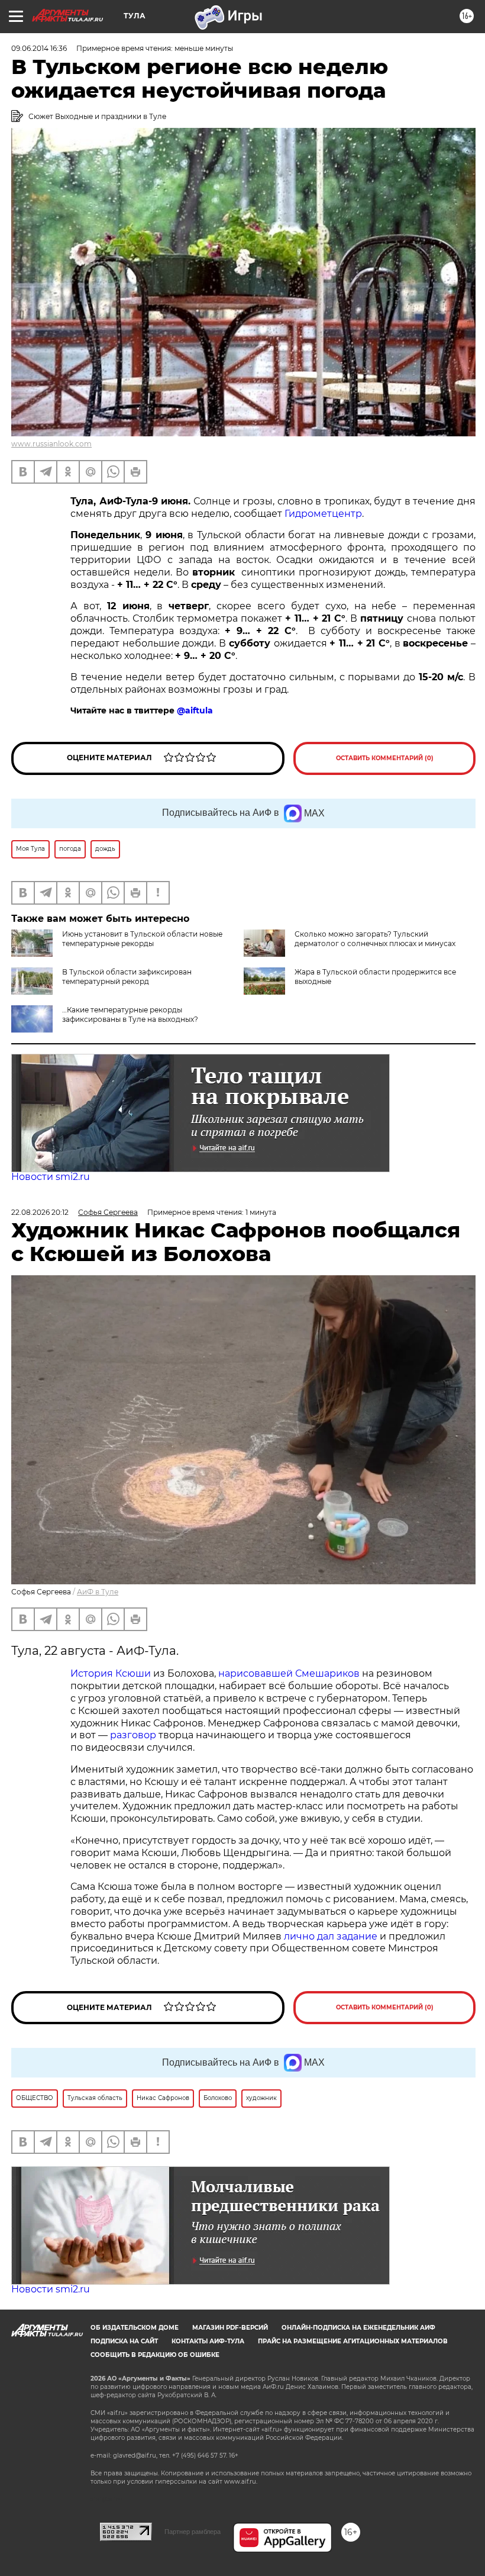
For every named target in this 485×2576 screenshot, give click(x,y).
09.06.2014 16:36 (39, 48)
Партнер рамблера (193, 2532)
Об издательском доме (135, 2328)
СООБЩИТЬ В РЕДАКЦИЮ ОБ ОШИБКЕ (155, 2355)
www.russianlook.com (51, 444)
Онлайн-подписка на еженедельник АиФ (358, 2328)
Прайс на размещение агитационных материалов (353, 2341)
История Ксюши (111, 1673)
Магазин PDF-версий (230, 2328)
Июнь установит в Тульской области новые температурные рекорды (142, 939)
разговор (133, 1735)
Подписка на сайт (124, 2341)
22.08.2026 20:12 (40, 1212)
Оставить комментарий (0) (385, 758)
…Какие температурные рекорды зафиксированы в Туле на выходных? (130, 1014)
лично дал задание (331, 1936)
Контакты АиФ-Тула (208, 2341)
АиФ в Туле (98, 1592)
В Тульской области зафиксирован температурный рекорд (127, 977)
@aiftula (195, 710)
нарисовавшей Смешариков (289, 1673)
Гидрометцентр (323, 514)
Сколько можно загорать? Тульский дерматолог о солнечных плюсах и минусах (375, 939)
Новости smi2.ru (51, 1177)
